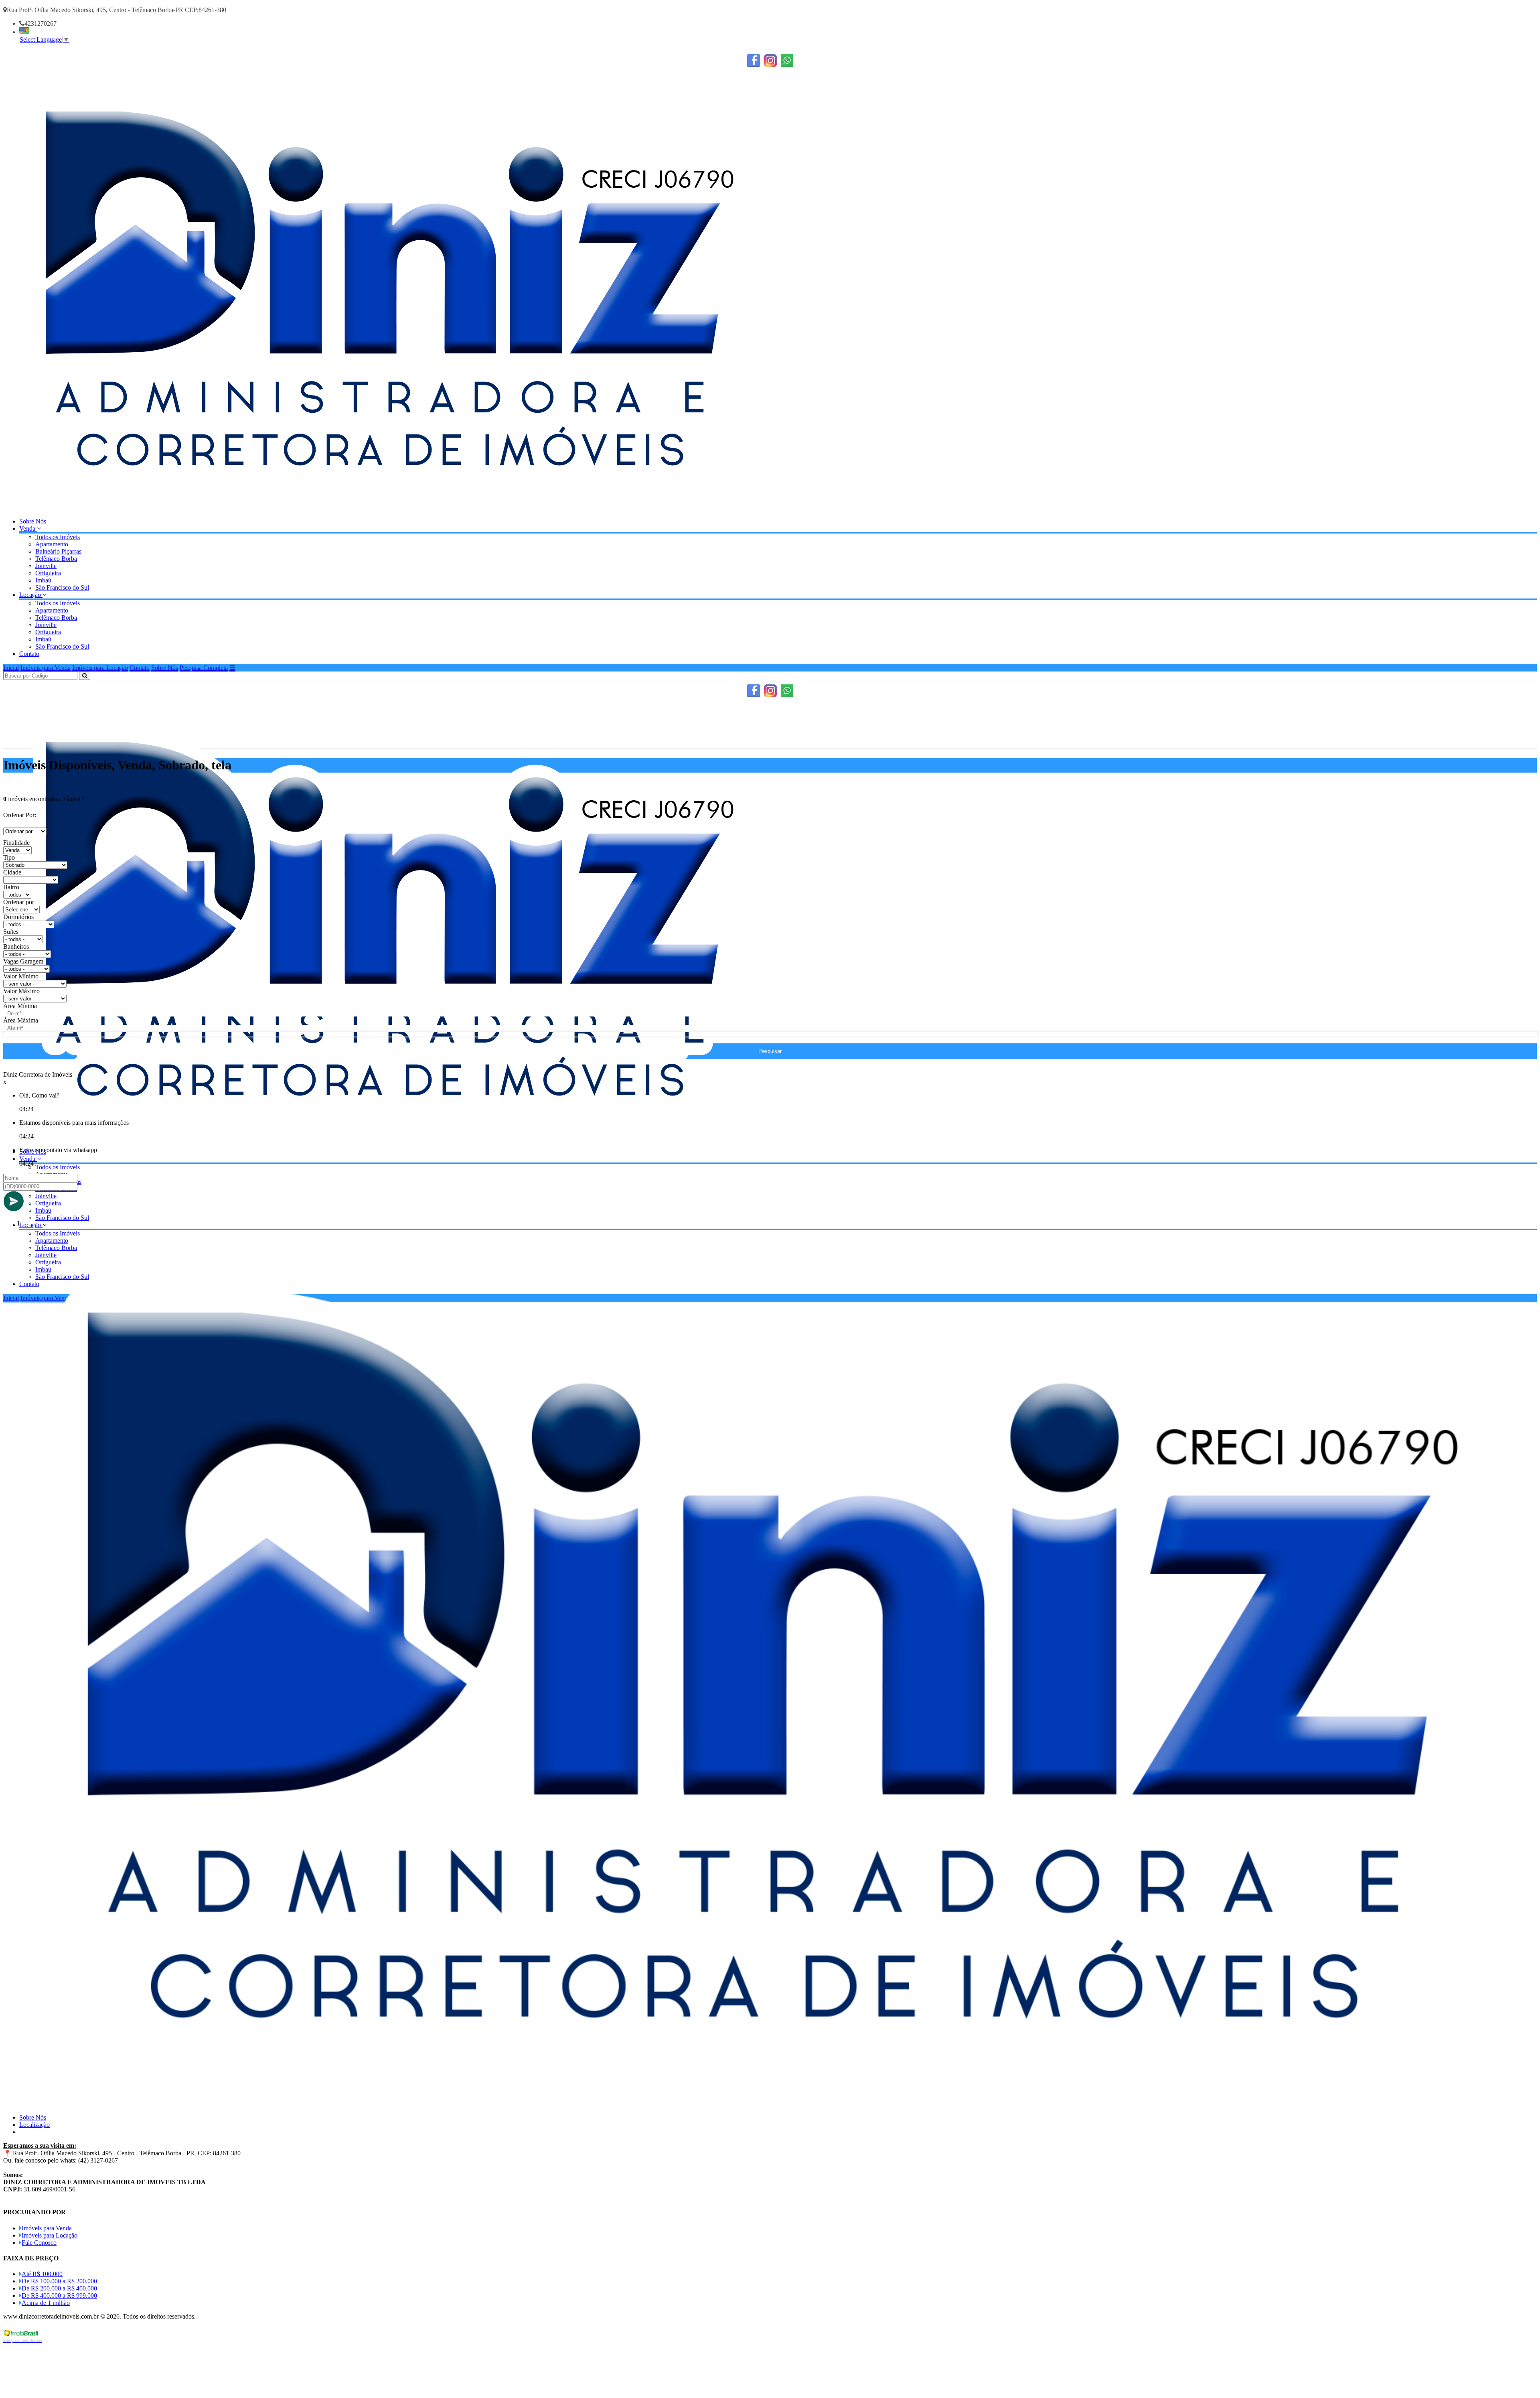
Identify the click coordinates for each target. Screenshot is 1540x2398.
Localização (34, 2125)
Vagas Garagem (23, 961)
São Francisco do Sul (62, 587)
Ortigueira (48, 573)
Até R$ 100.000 (42, 2274)
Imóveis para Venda (46, 668)
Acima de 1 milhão (46, 2303)
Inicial (11, 668)
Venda (28, 528)
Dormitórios (18, 917)
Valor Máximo (21, 991)
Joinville (46, 566)
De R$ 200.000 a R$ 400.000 (59, 2288)
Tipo (9, 857)
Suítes (11, 932)
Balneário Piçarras (58, 551)
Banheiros (16, 946)
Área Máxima (21, 1020)
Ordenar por (19, 902)
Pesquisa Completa (204, 668)
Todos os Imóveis (58, 537)
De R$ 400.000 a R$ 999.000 (59, 2296)
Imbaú (43, 580)
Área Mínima (20, 1006)
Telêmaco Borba (56, 559)
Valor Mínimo (21, 976)
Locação (31, 595)
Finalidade (16, 843)
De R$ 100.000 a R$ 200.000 (59, 2281)
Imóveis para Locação (100, 668)
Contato (29, 654)
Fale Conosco (39, 2243)
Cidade (12, 872)
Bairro (11, 887)
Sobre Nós (33, 521)
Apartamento (52, 544)
